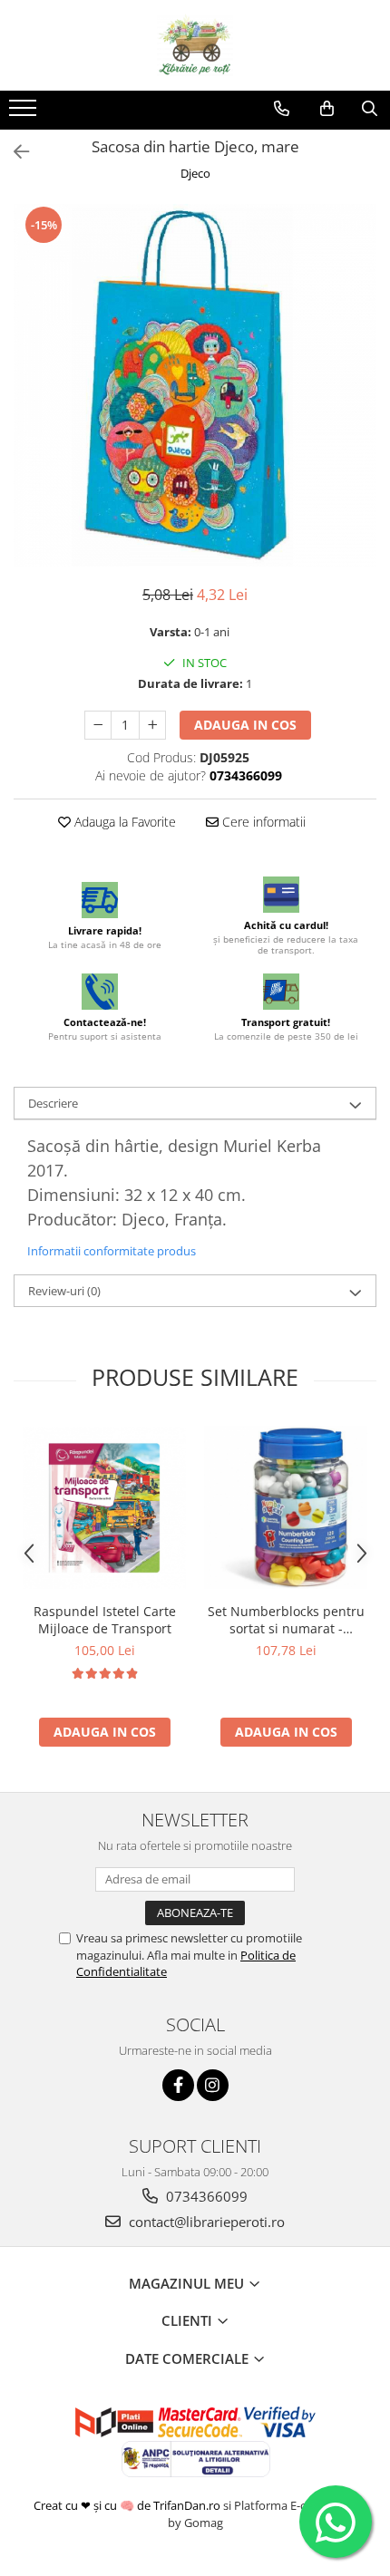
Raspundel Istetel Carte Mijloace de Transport (105, 1620)
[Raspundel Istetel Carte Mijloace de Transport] (104, 1508)
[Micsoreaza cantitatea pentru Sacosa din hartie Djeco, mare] (98, 725)
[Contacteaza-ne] (282, 109)
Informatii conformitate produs (112, 1251)
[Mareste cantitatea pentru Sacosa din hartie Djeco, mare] (152, 725)
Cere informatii (262, 822)
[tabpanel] (195, 385)
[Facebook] (178, 2085)
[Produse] (25, 113)
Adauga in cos (245, 725)
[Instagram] (213, 2085)
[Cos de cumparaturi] (327, 109)
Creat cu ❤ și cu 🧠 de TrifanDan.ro (128, 2505)
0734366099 (205, 2196)
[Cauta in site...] (370, 109)
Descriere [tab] (53, 1103)
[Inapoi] (14, 152)
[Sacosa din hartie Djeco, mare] (195, 385)
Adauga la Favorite (123, 822)
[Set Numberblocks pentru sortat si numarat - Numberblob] (286, 1507)
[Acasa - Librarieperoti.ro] (195, 45)
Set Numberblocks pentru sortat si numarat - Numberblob (286, 1620)
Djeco (195, 173)
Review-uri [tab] (64, 1291)
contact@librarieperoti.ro (205, 2222)
